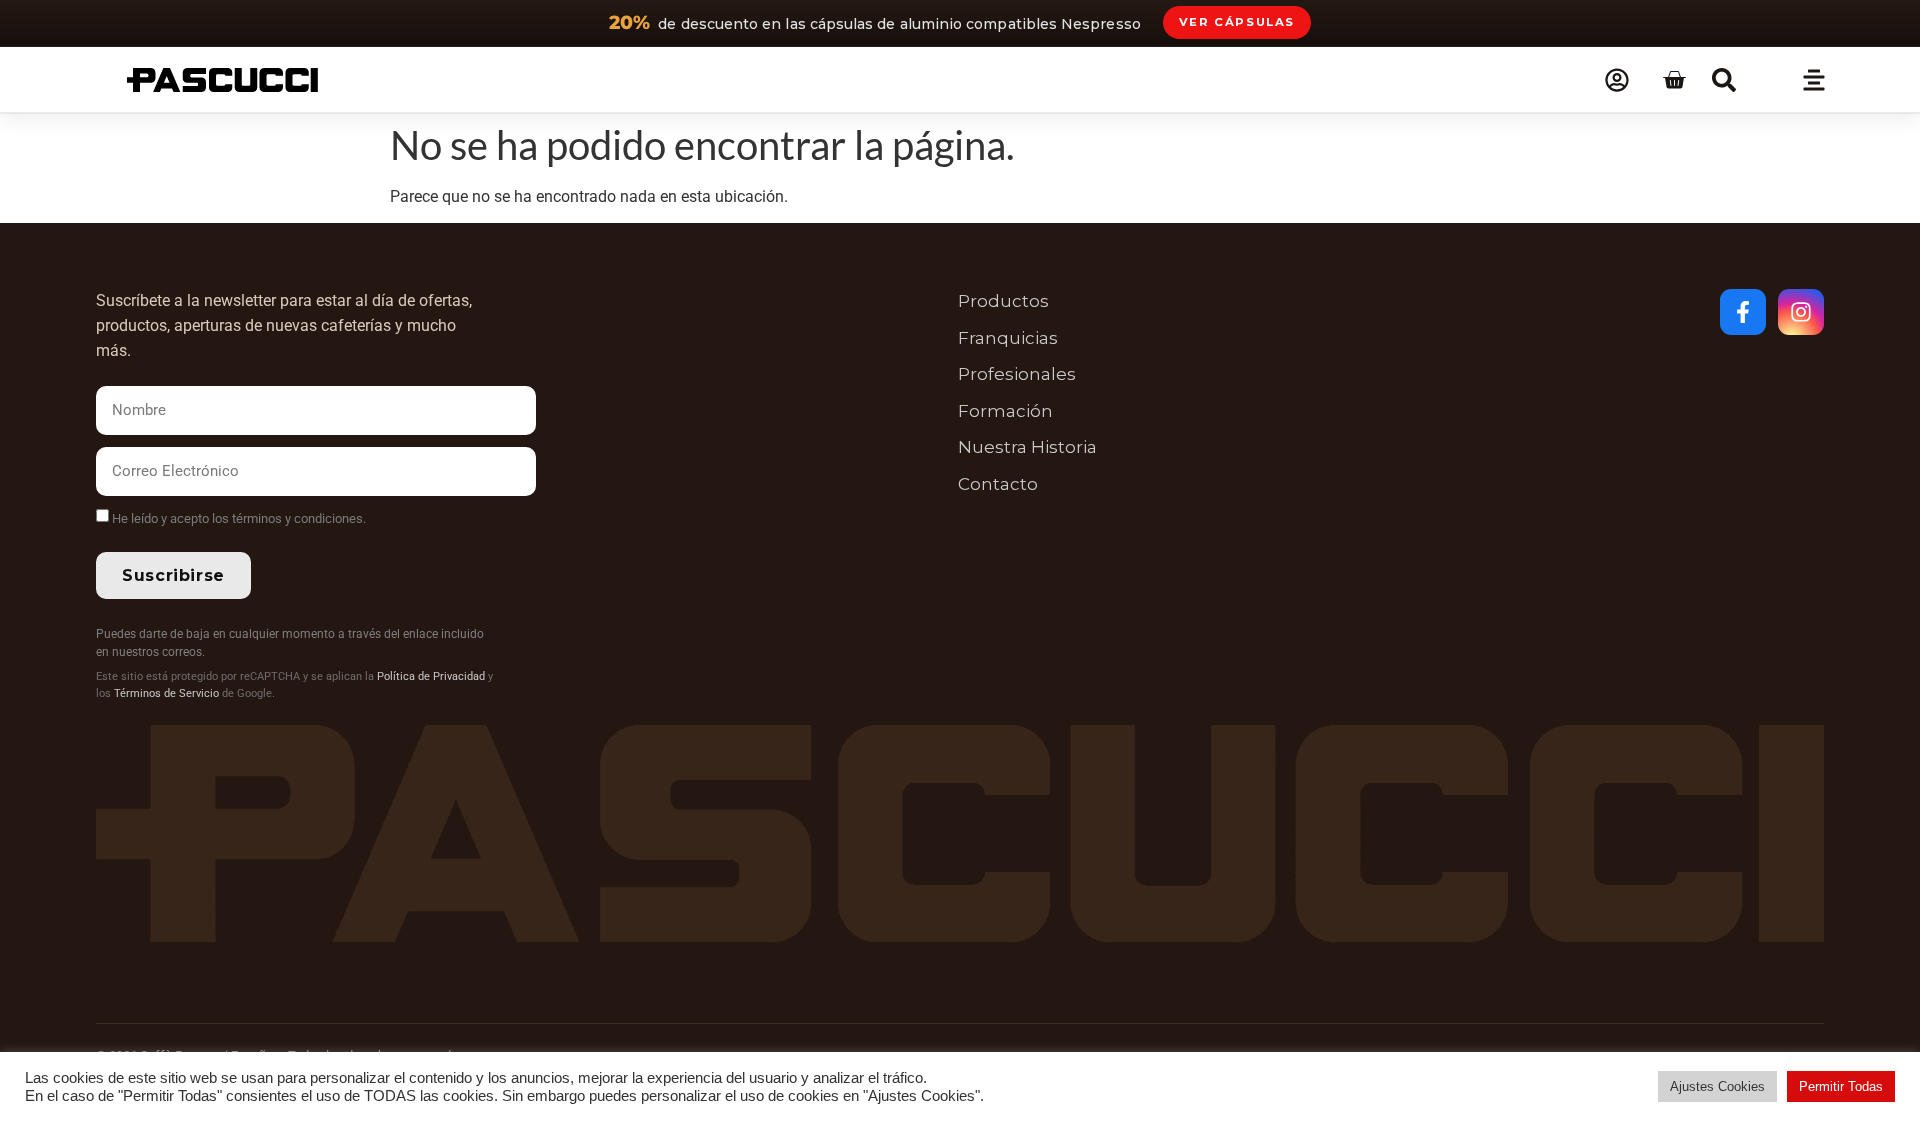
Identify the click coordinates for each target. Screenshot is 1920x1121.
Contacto (998, 484)
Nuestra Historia (1027, 447)
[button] (1724, 80)
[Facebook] (1743, 312)
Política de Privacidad (431, 676)
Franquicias (1008, 338)
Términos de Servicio (166, 693)
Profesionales (1017, 374)
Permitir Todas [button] (1841, 1086)
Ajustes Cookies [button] (1717, 1086)
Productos (1003, 301)
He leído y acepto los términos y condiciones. (239, 518)
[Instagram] (1801, 312)
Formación (1005, 411)
